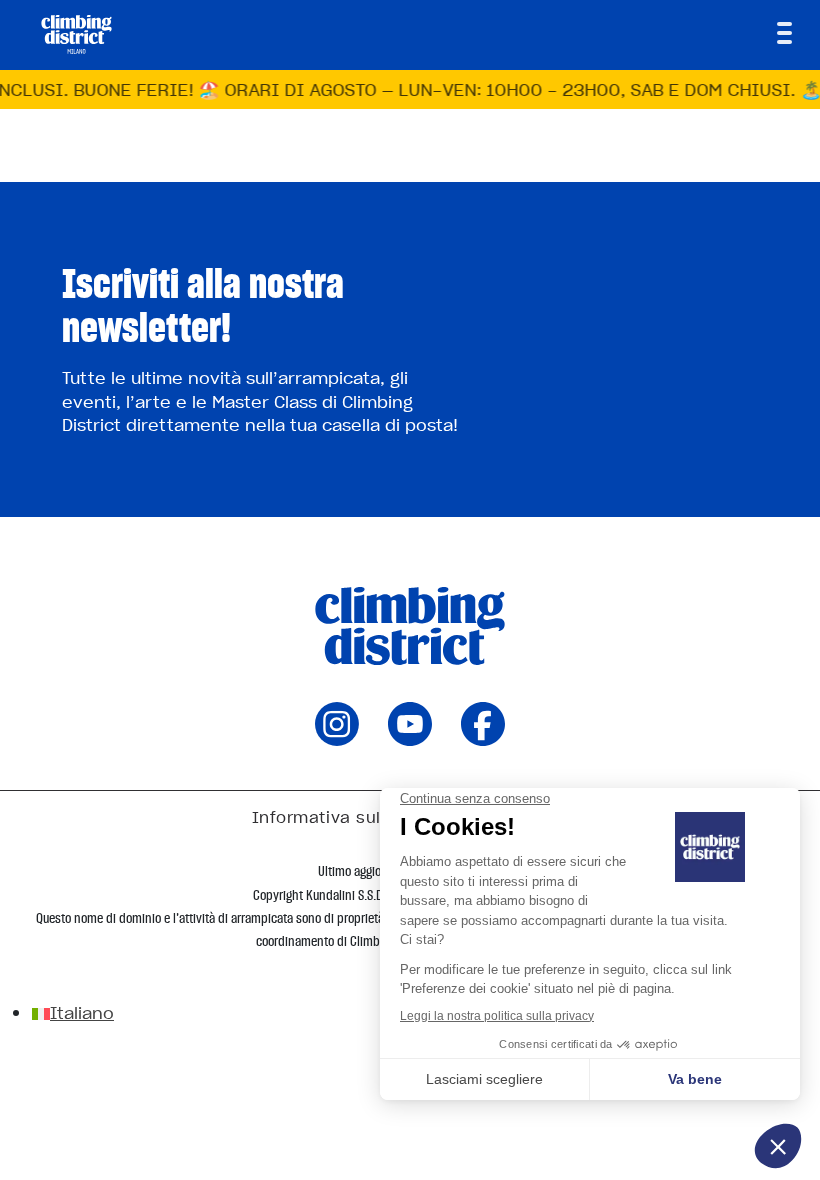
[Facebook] (483, 739)
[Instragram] (337, 739)
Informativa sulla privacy (358, 817)
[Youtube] (410, 739)
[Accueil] (76, 33)
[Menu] (784, 33)
